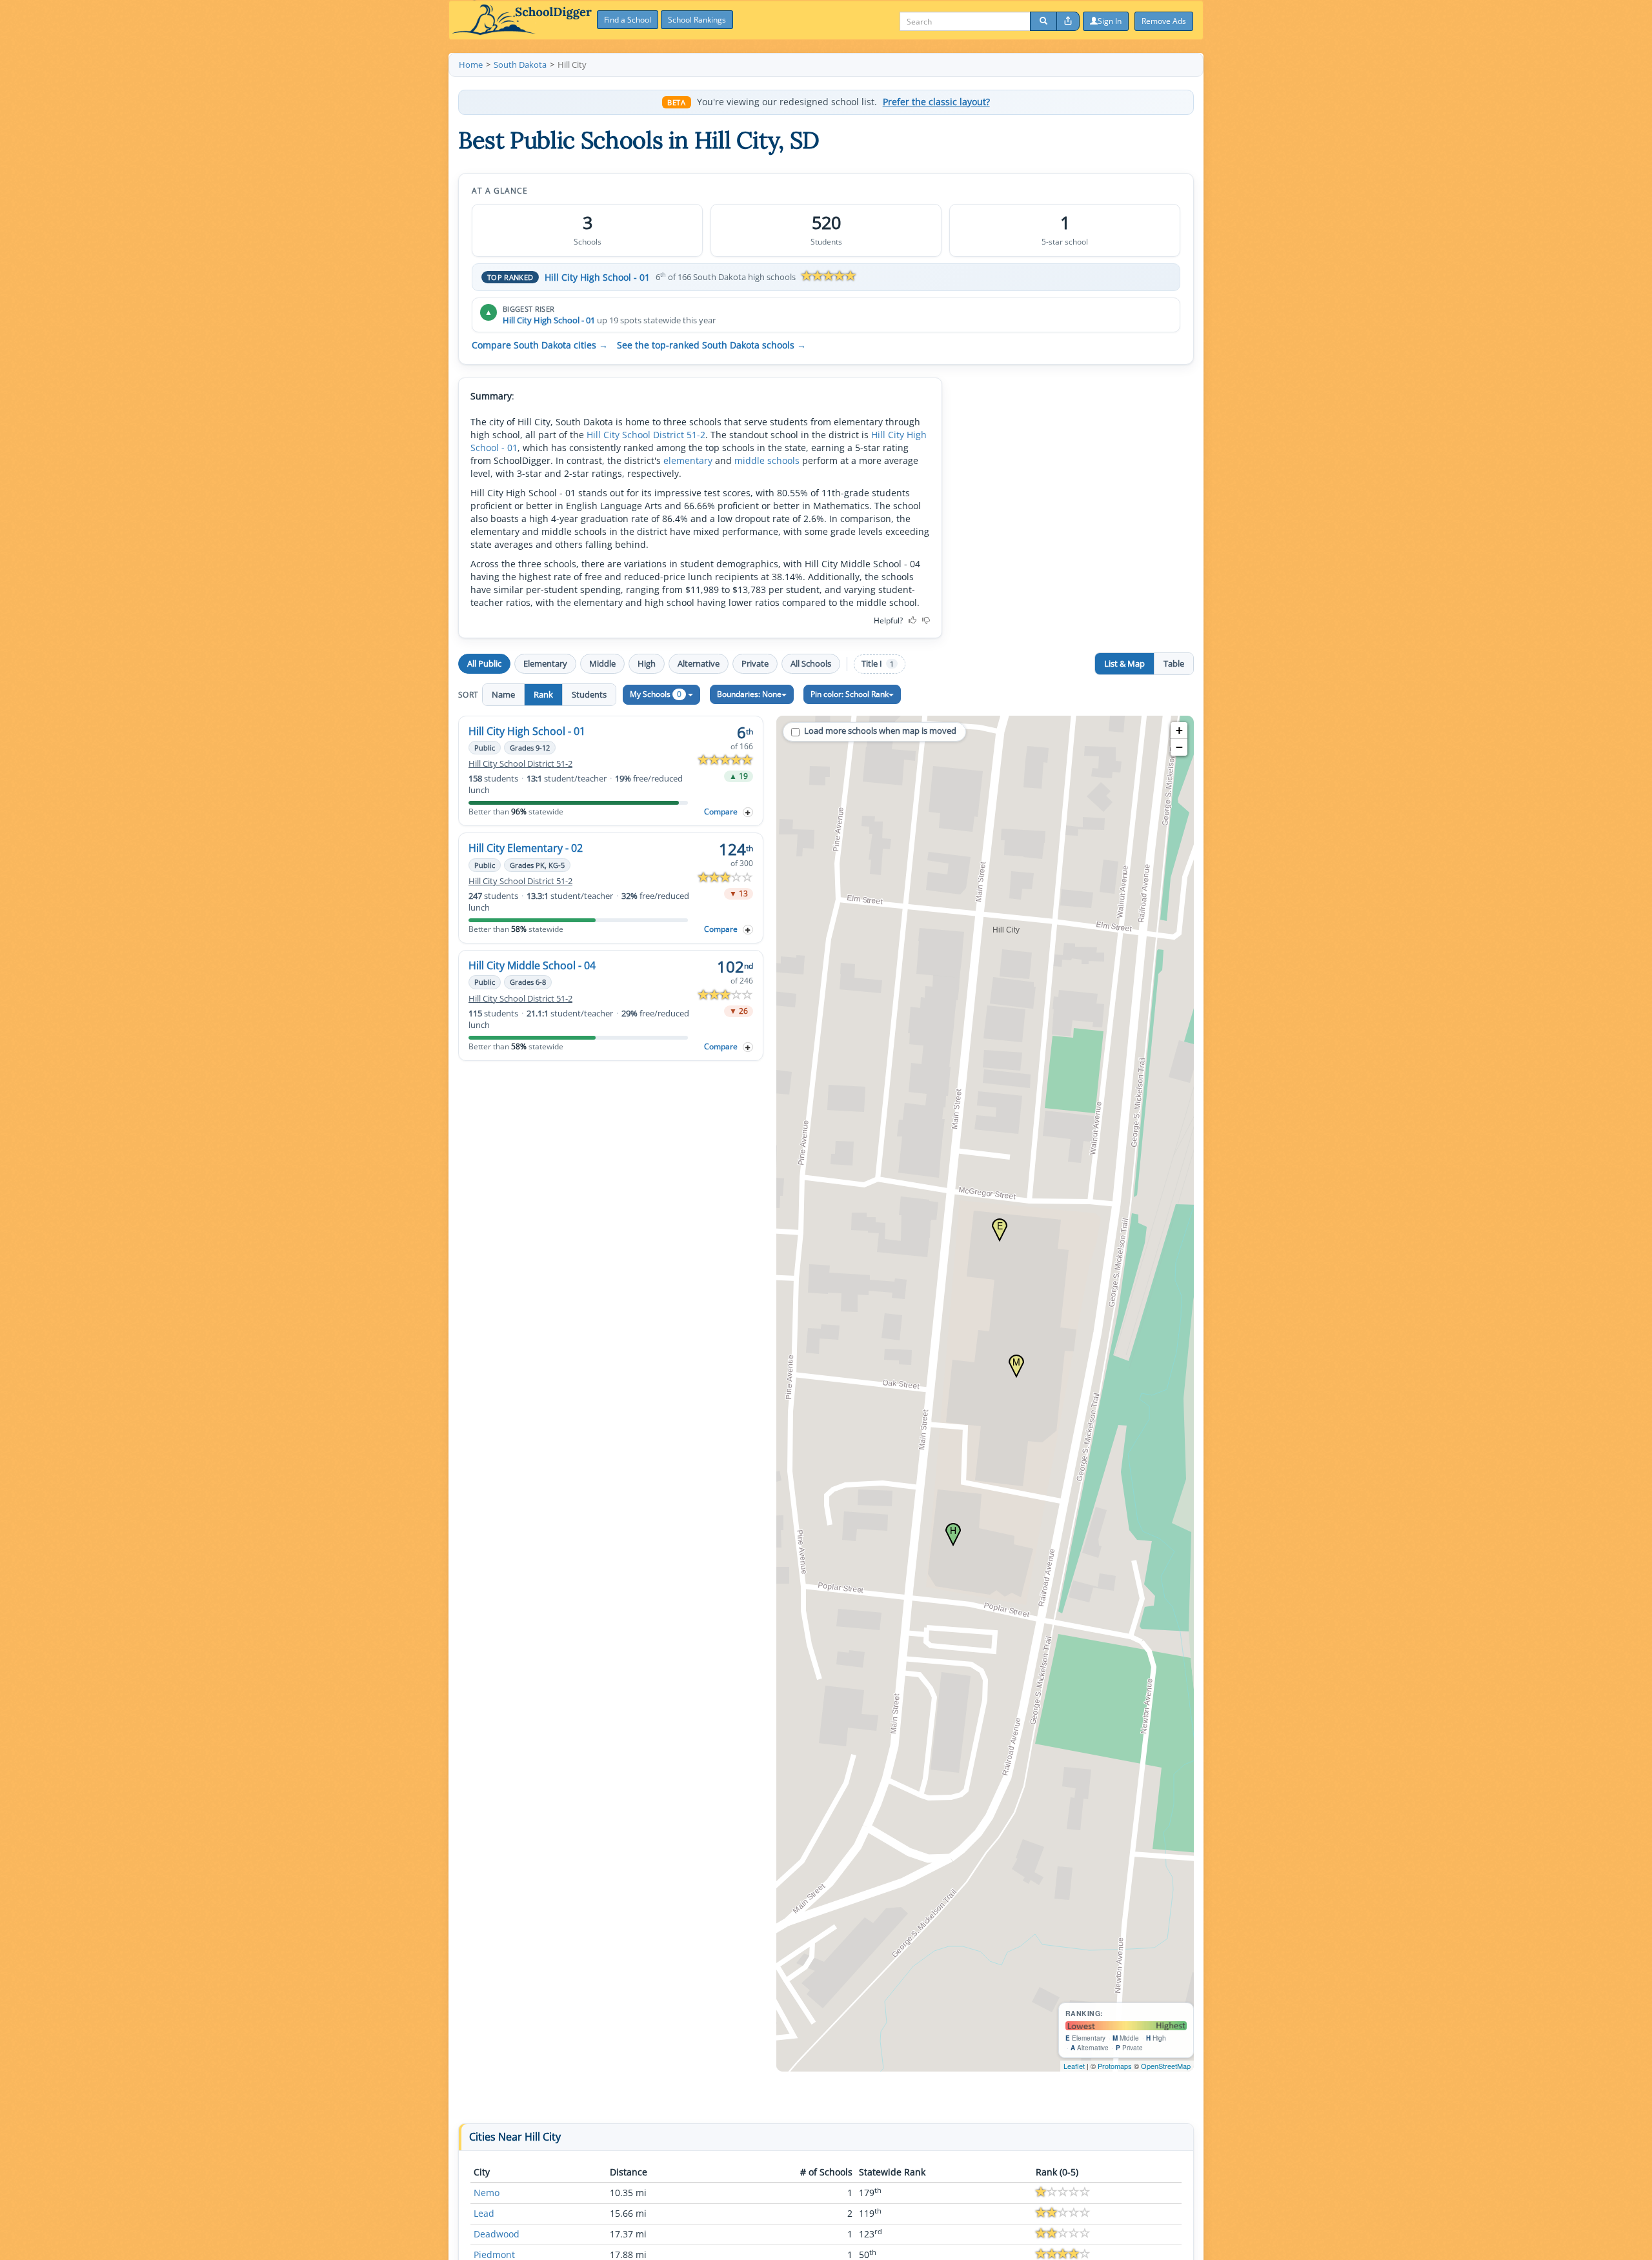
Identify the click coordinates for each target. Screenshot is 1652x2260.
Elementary (545, 663)
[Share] (1068, 21)
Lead (484, 2213)
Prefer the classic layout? (936, 102)
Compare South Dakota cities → (540, 345)
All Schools (811, 663)
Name (503, 694)
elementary (688, 460)
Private (755, 663)
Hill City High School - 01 (597, 277)
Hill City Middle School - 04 (532, 965)
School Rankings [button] (697, 20)
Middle (602, 663)
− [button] (1179, 747)
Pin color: (850, 694)
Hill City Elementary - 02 (526, 848)
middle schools (767, 460)
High (647, 663)
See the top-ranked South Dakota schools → (711, 345)
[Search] (1043, 21)
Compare (721, 812)
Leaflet (1074, 2066)
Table (1174, 663)
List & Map (1124, 663)
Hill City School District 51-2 (646, 435)
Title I (878, 664)
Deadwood (497, 2234)
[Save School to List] (748, 812)
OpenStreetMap (1166, 2066)
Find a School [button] (628, 20)
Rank (543, 694)
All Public (484, 663)
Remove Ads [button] (1164, 21)
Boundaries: (749, 694)
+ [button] (1179, 730)
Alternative (699, 663)
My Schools (656, 694)
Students (589, 694)
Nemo (487, 2193)
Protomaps (1115, 2066)
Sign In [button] (1110, 21)
